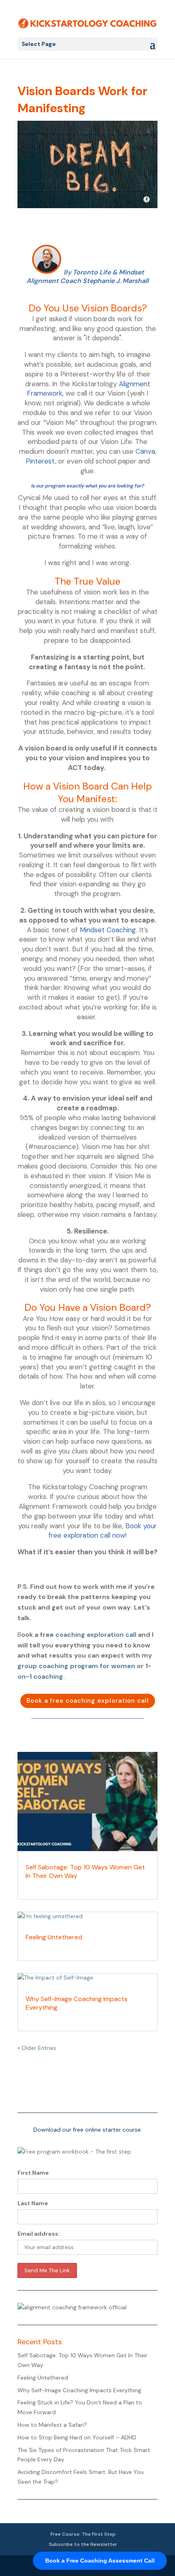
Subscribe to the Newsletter (83, 2544)
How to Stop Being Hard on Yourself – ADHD (77, 2437)
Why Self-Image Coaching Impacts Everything (77, 2003)
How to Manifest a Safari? (52, 2425)
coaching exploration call (96, 1635)
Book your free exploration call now (103, 1531)
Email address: (39, 2234)
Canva (145, 451)
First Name (33, 2173)
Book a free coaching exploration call (88, 1701)
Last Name (33, 2203)
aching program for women (91, 1666)
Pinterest (40, 461)
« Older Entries (37, 2048)
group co (32, 1666)
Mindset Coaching (108, 930)
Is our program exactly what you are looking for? (87, 486)
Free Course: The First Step (83, 2534)
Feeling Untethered (54, 1937)
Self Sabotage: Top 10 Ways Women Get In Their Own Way (85, 1871)
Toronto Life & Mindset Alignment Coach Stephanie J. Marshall (87, 276)
